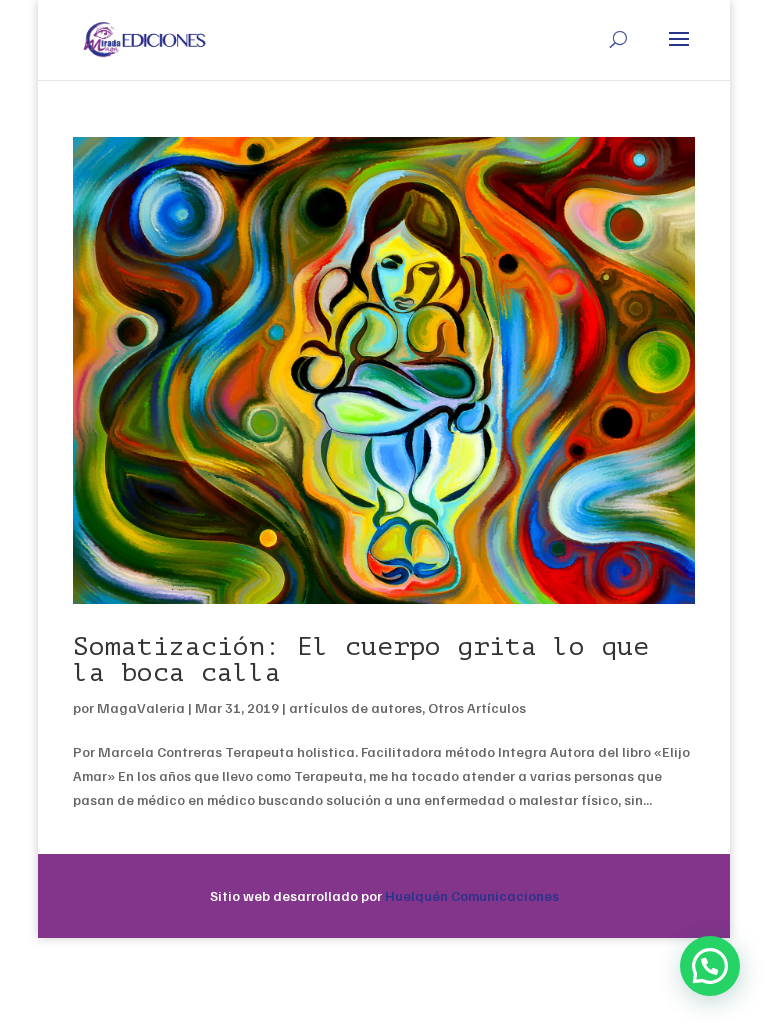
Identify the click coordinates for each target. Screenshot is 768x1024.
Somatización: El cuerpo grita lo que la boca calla (361, 659)
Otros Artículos (477, 707)
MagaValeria (141, 707)
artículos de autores (355, 707)
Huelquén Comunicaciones (472, 895)
